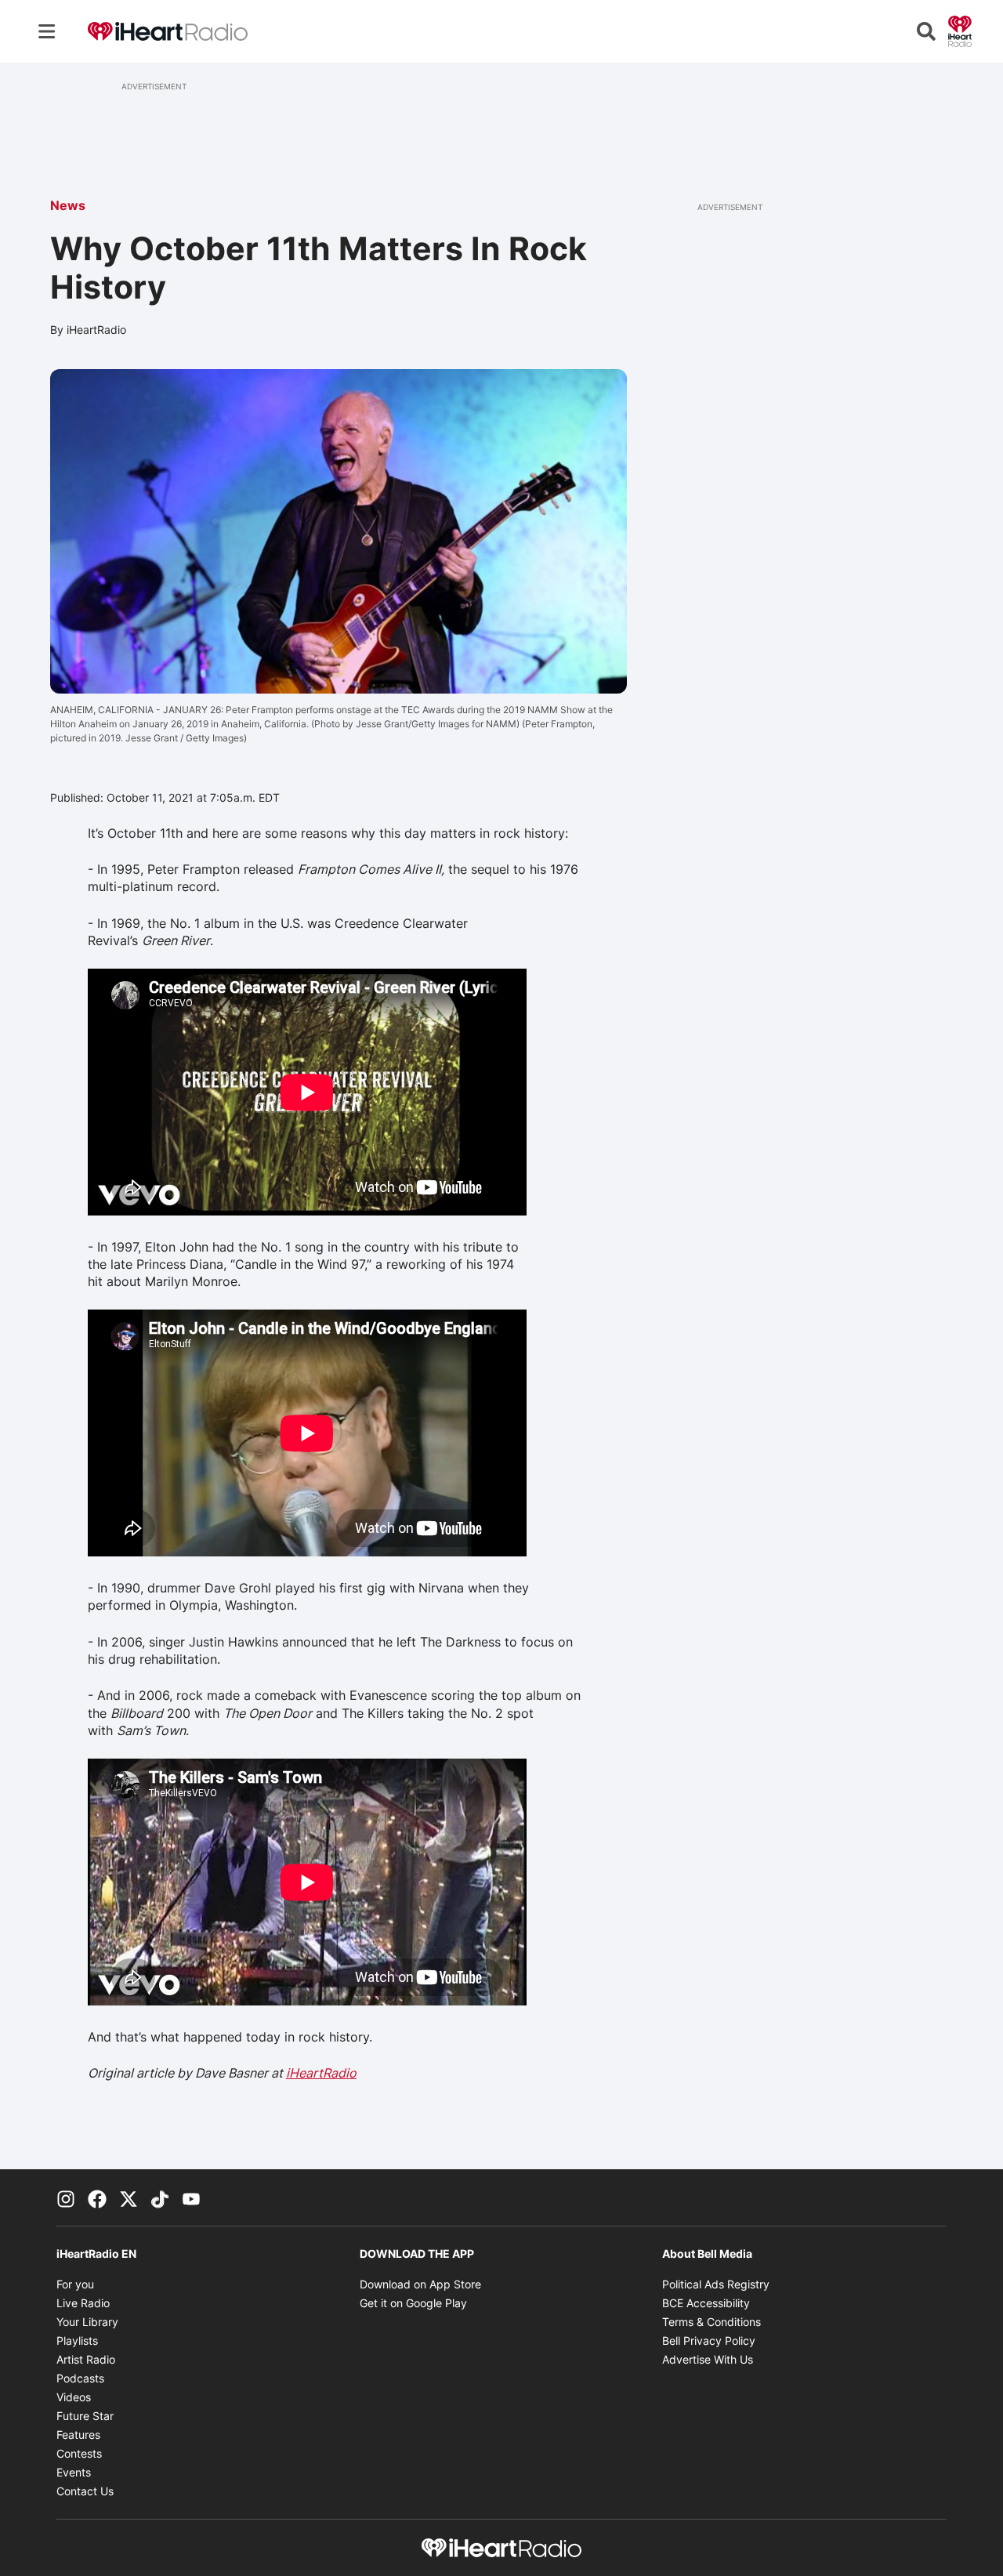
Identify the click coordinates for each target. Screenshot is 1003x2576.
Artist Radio (86, 2359)
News (68, 205)
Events (74, 2472)
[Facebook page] (97, 2197)
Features (78, 2435)
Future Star (85, 2416)
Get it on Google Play (413, 2303)
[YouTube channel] (191, 2197)
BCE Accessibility (706, 2303)
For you (75, 2284)
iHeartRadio (321, 2073)
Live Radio (83, 2303)
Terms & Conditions (712, 2322)
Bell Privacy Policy (709, 2341)
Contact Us (85, 2491)
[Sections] (47, 31)
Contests (79, 2453)
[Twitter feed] (129, 2197)
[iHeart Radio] (960, 30)
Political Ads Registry (716, 2284)
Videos (74, 2397)
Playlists (77, 2341)
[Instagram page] (66, 2197)
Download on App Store (420, 2284)
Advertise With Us (708, 2359)
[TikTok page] (160, 2197)
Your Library (87, 2322)
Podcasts (80, 2378)
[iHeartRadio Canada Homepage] (168, 32)
